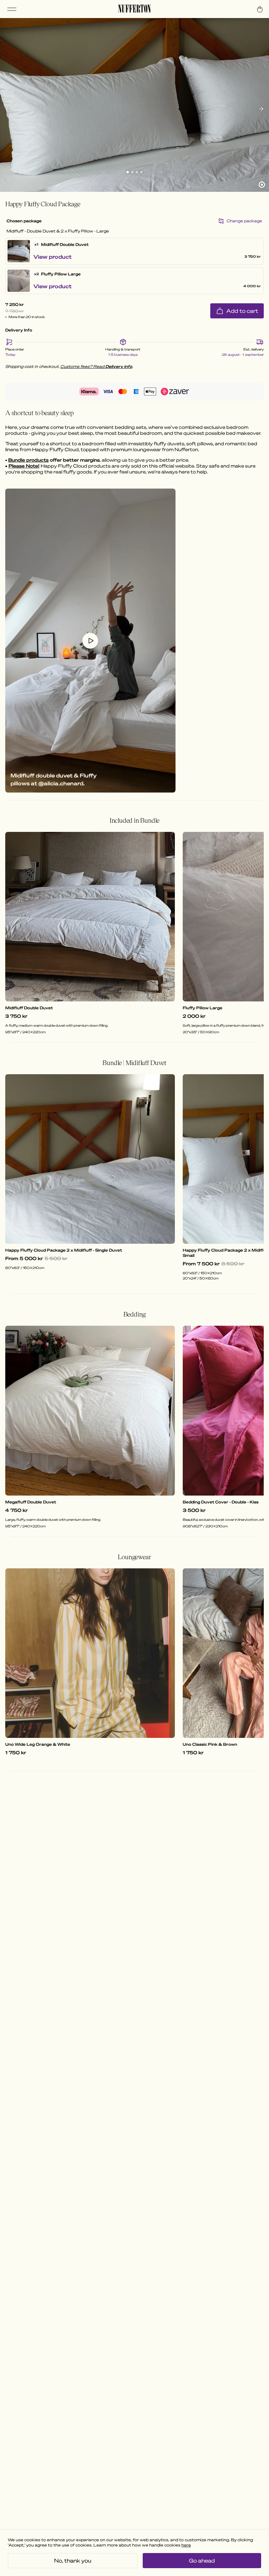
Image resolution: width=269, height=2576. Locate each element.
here (186, 2545)
